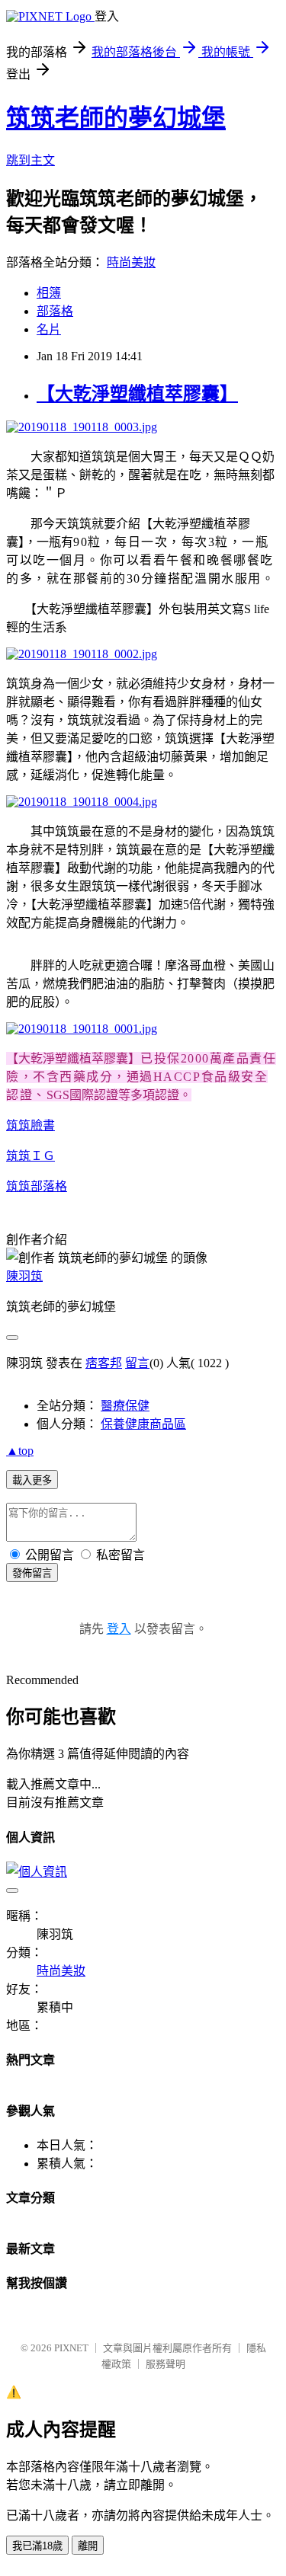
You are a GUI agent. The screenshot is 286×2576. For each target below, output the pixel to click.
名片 (49, 329)
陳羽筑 (24, 1276)
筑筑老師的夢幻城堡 (116, 118)
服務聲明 (165, 2364)
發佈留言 (32, 1573)
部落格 (55, 311)
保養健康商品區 (143, 1424)
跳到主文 (31, 160)
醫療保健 (125, 1406)
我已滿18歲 (37, 2546)
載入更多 (32, 1480)
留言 (137, 1363)
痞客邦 (104, 1363)
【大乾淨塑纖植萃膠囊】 (137, 394)
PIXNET (71, 2348)
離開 (88, 2546)
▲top (20, 1451)
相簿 (49, 293)
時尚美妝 (131, 262)
